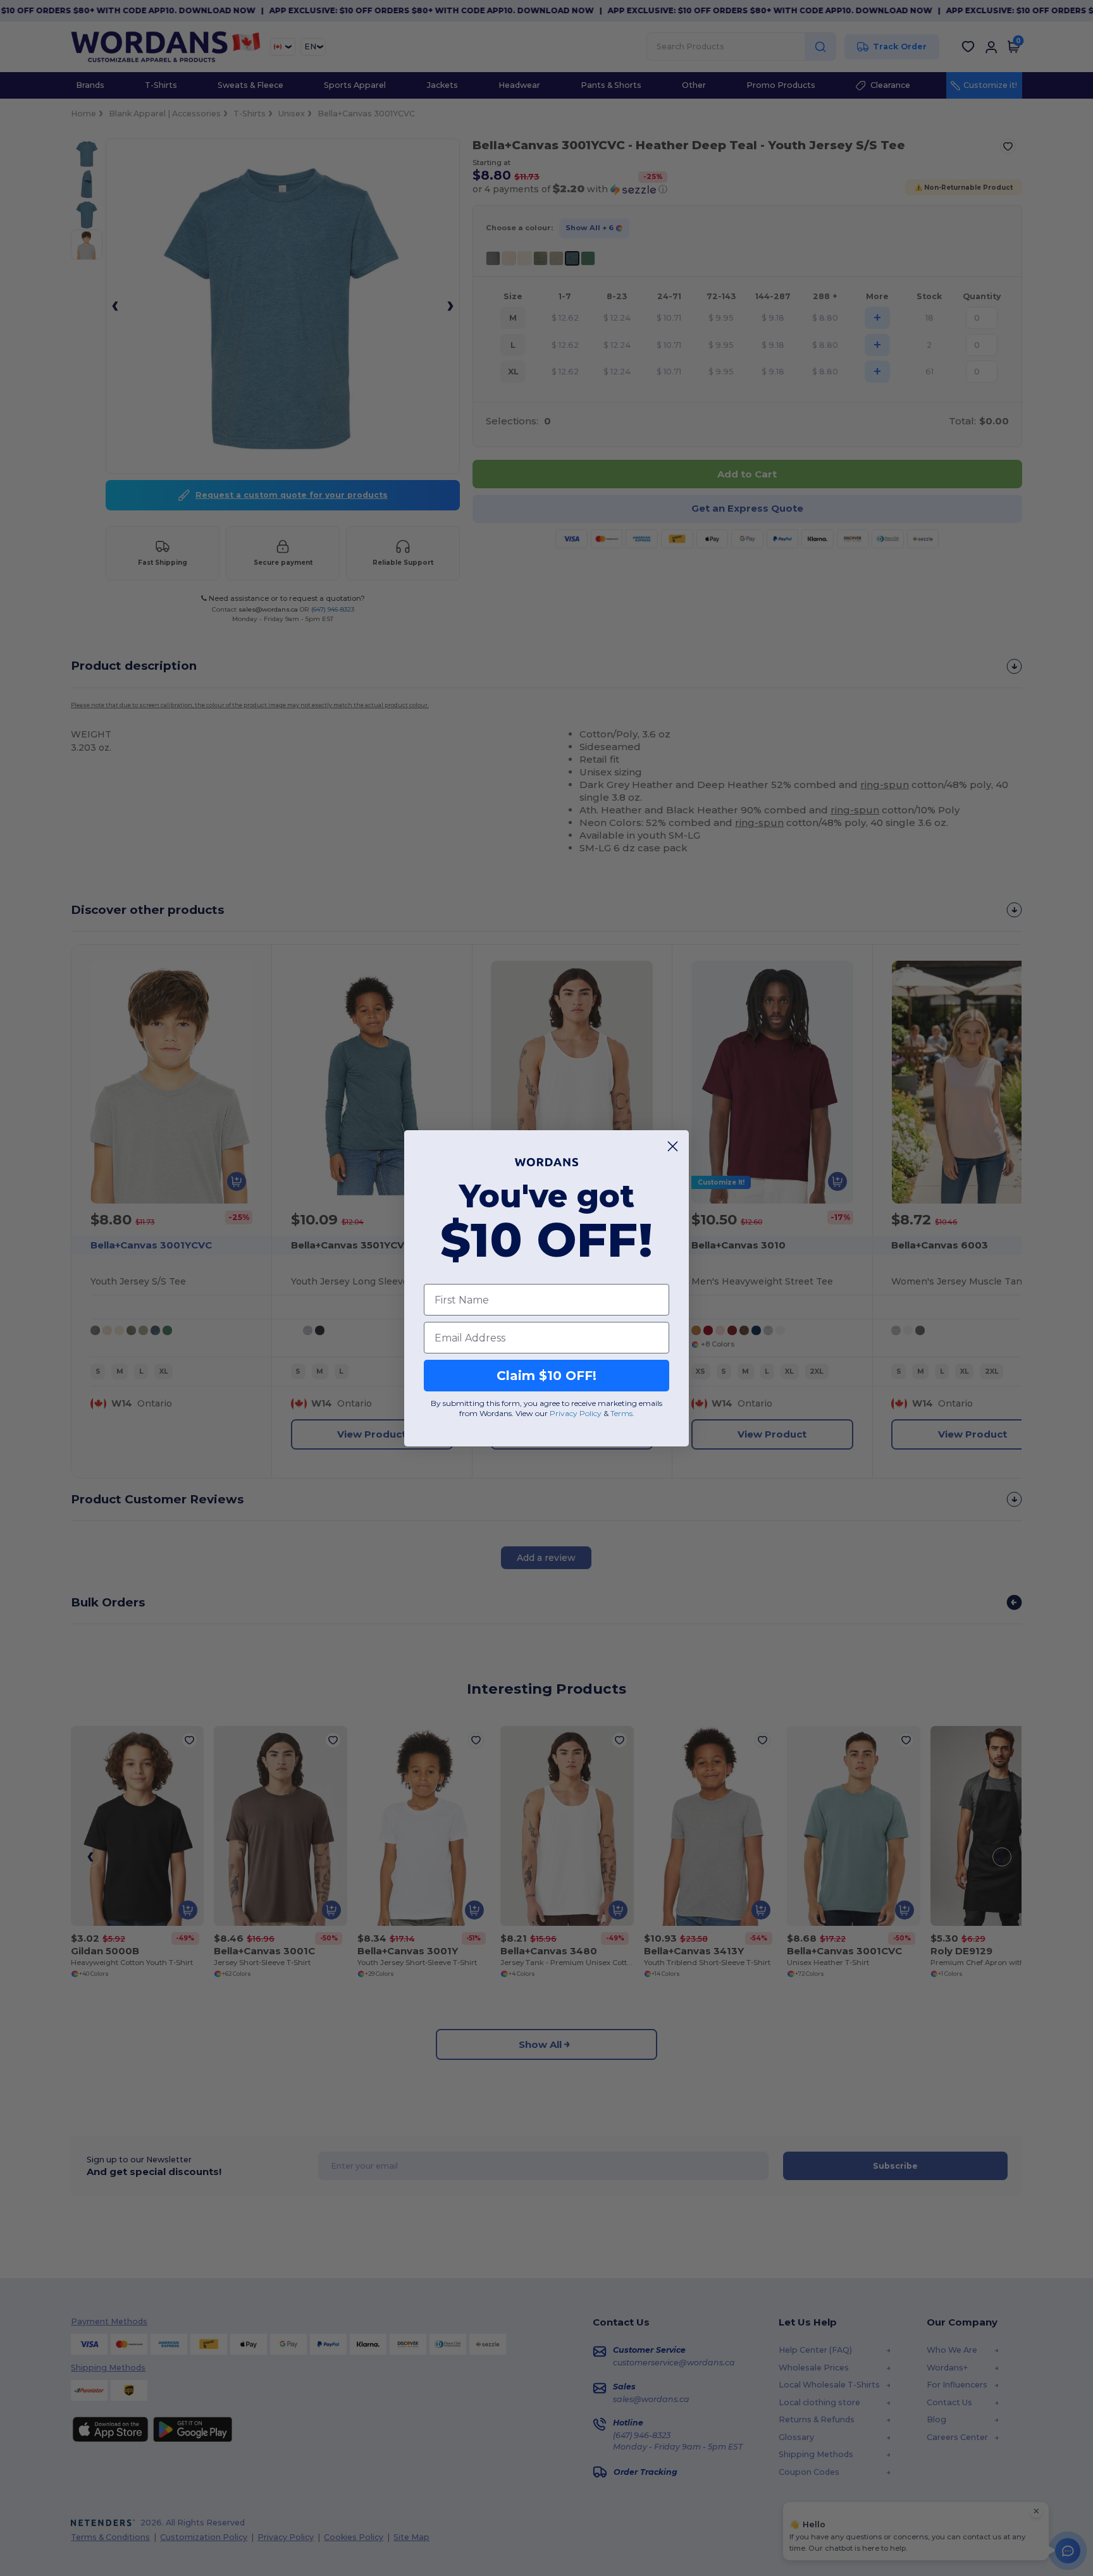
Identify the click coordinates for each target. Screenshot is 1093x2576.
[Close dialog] (673, 1146)
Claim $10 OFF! (546, 1376)
